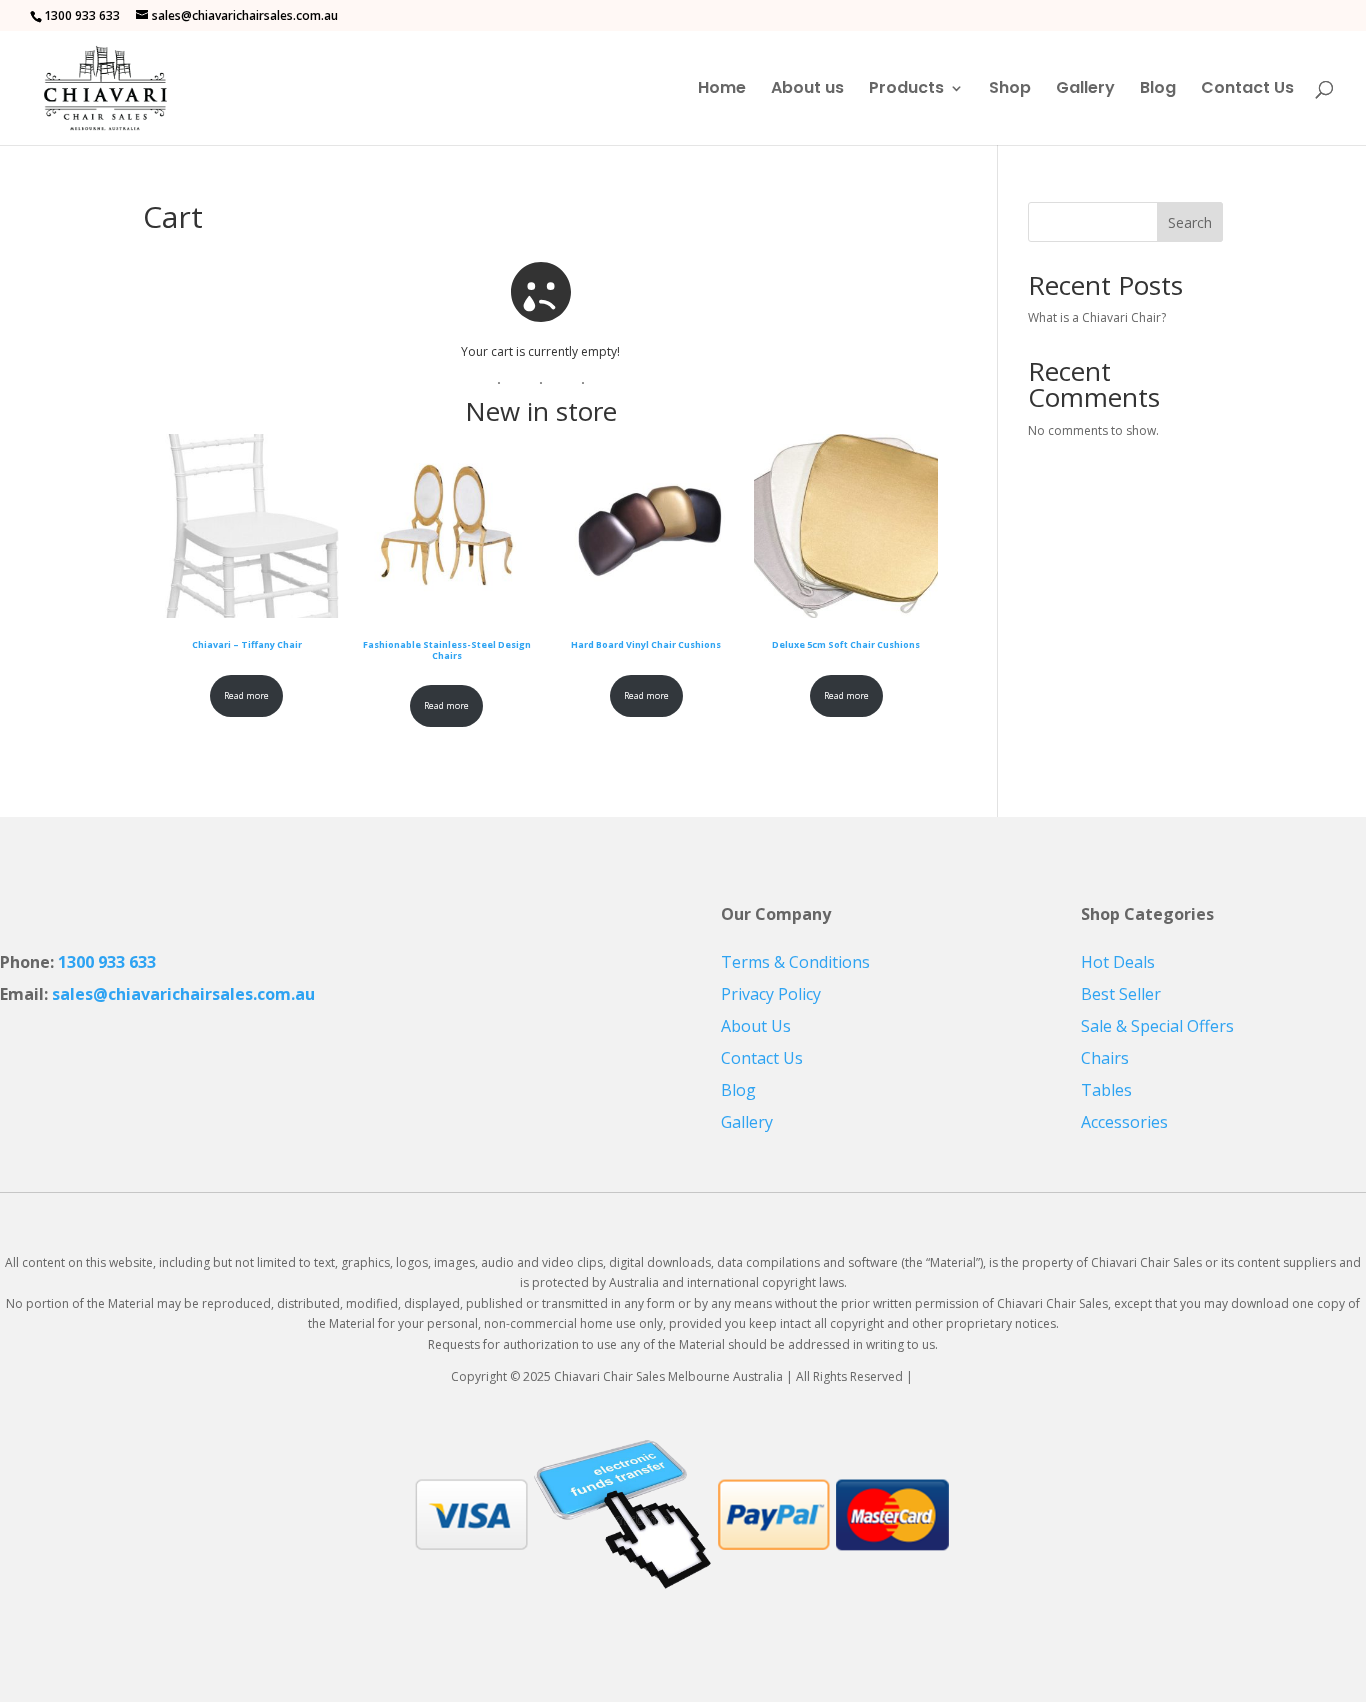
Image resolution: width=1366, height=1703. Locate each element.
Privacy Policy (771, 994)
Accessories (1124, 1122)
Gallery (1085, 90)
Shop (1010, 90)
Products (906, 90)
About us (807, 90)
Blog (1158, 90)
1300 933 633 (107, 962)
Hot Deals (1118, 962)
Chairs (1105, 1058)
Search (1190, 222)
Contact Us (1247, 90)
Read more (246, 695)
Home (722, 90)
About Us (756, 1026)
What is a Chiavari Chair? (1097, 317)
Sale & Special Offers (1157, 1026)
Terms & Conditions (795, 962)
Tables (1106, 1090)
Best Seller (1121, 994)
